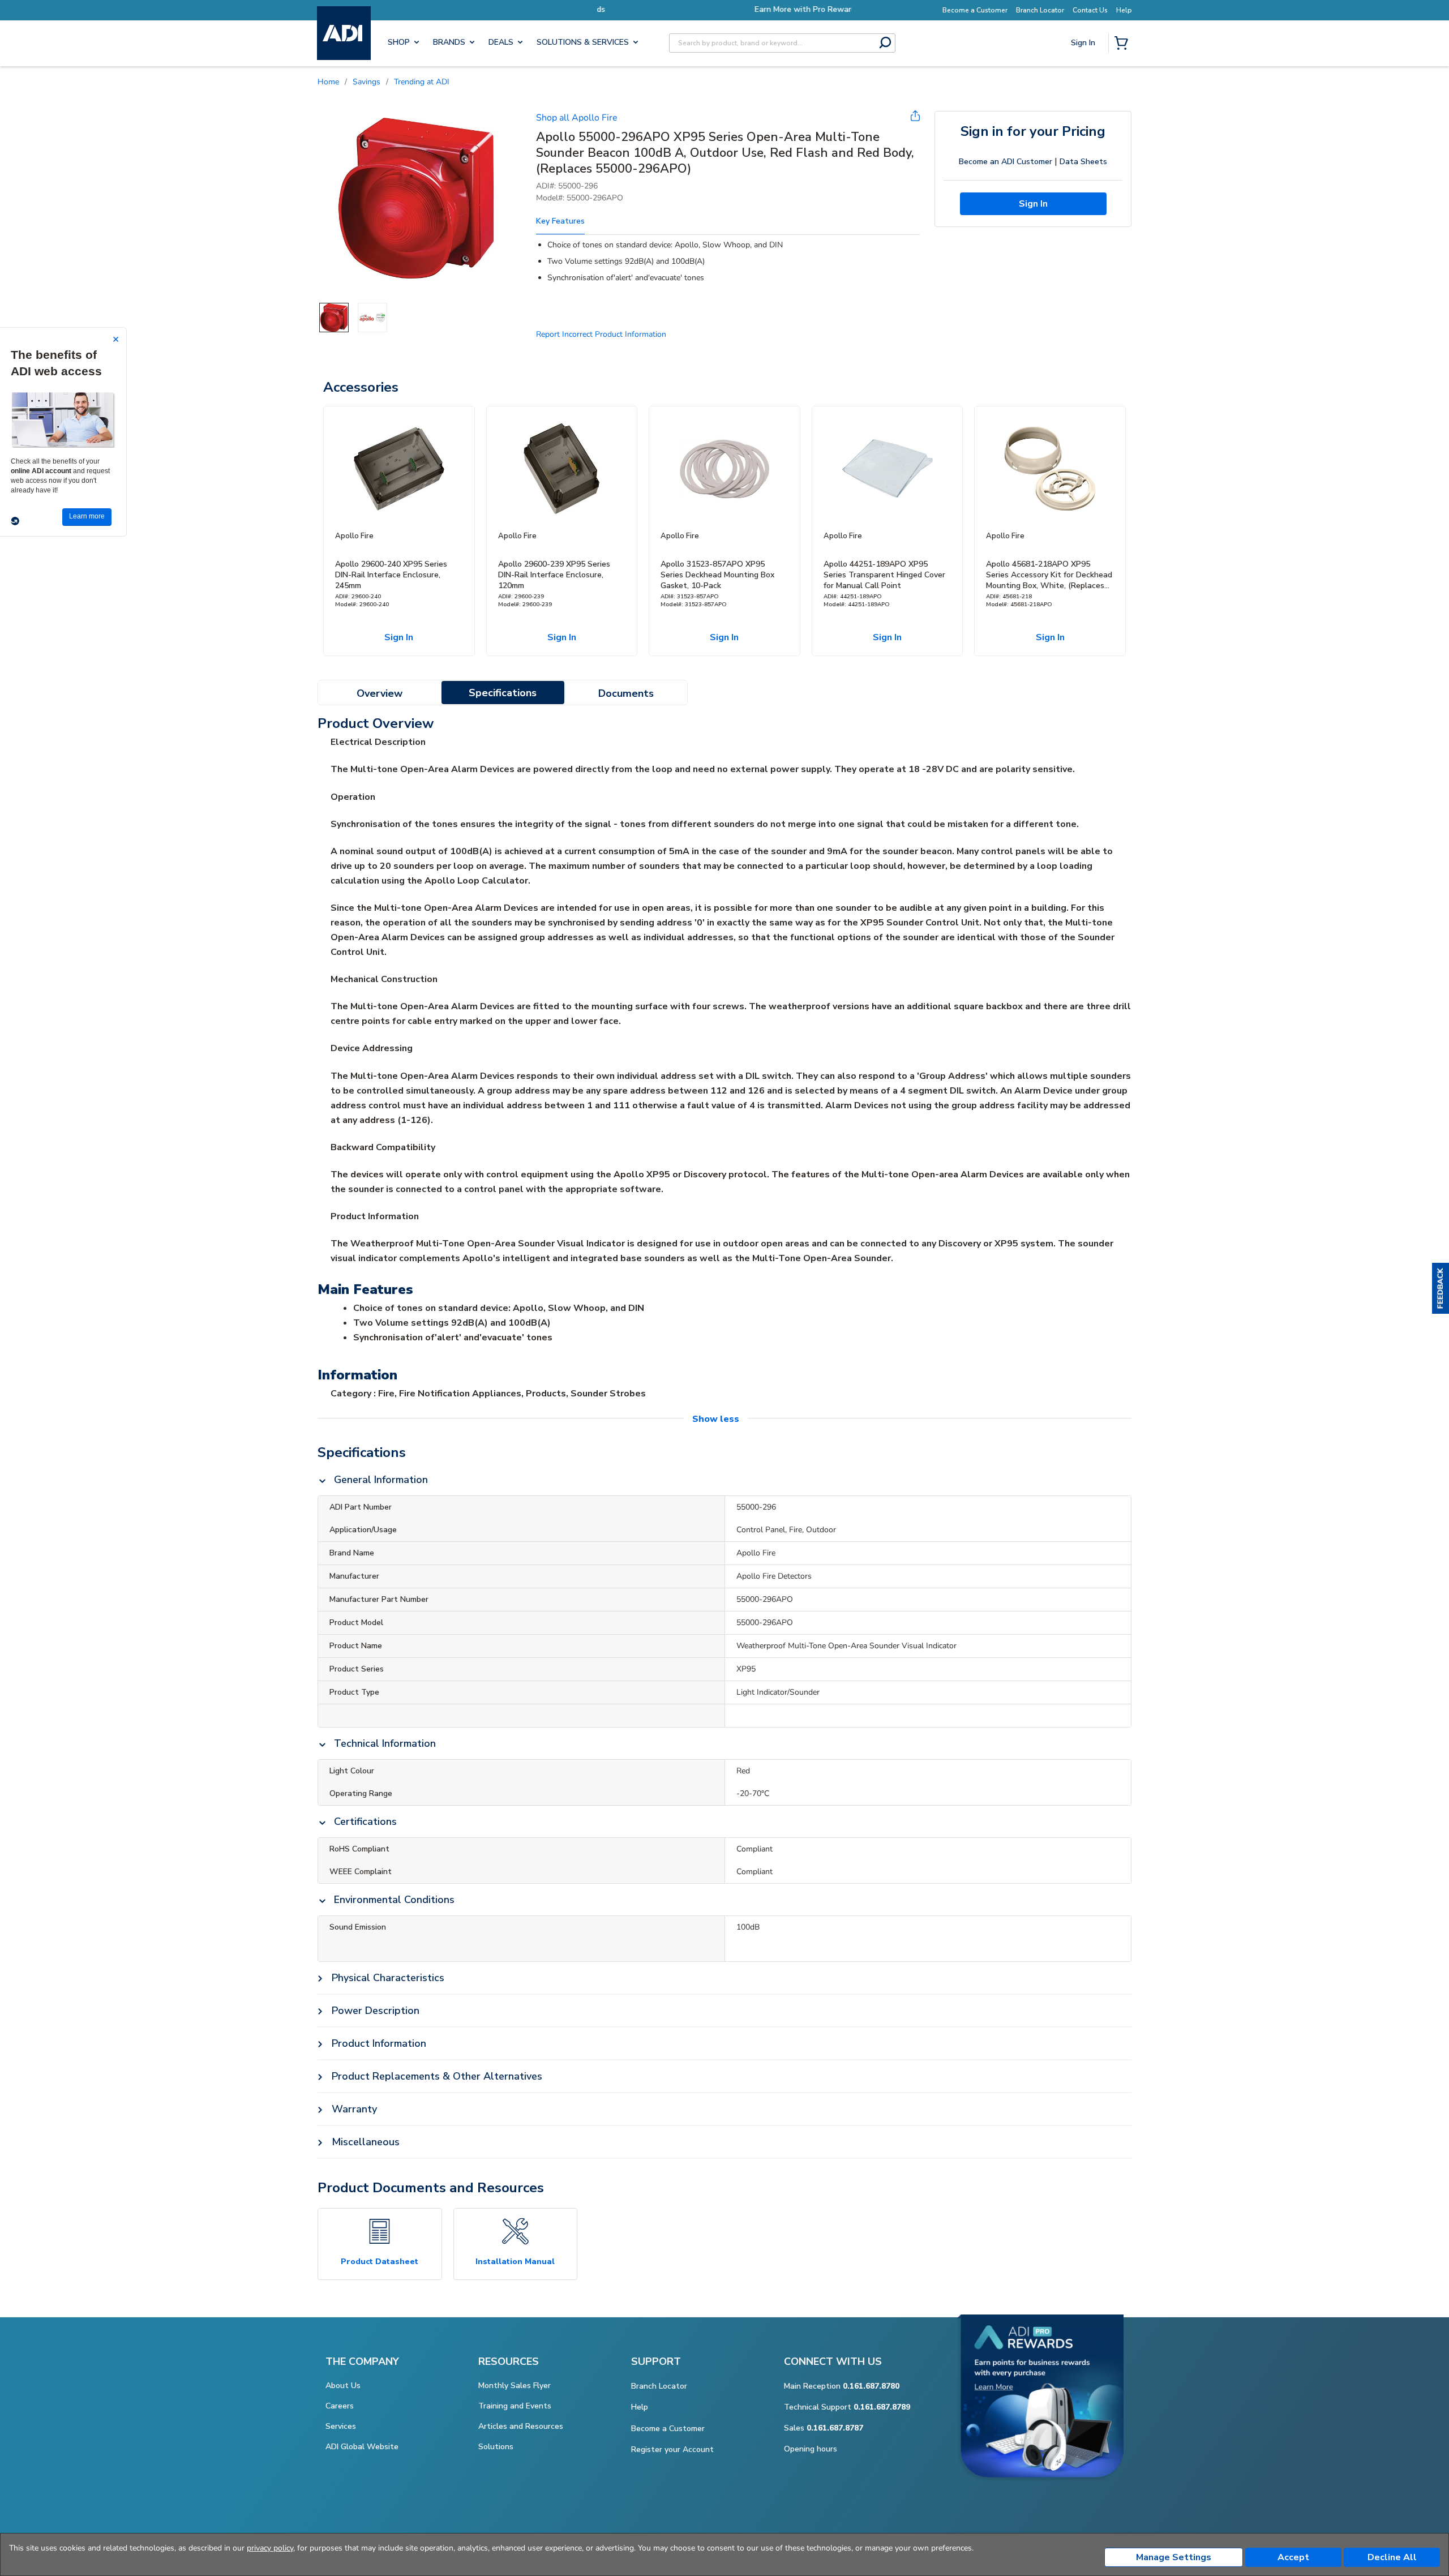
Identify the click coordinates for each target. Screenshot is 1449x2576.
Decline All (1392, 2557)
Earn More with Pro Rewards (724, 9)
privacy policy (270, 2548)
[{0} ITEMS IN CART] (1124, 44)
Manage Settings (1174, 2557)
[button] (1441, 1288)
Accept (1293, 2557)
